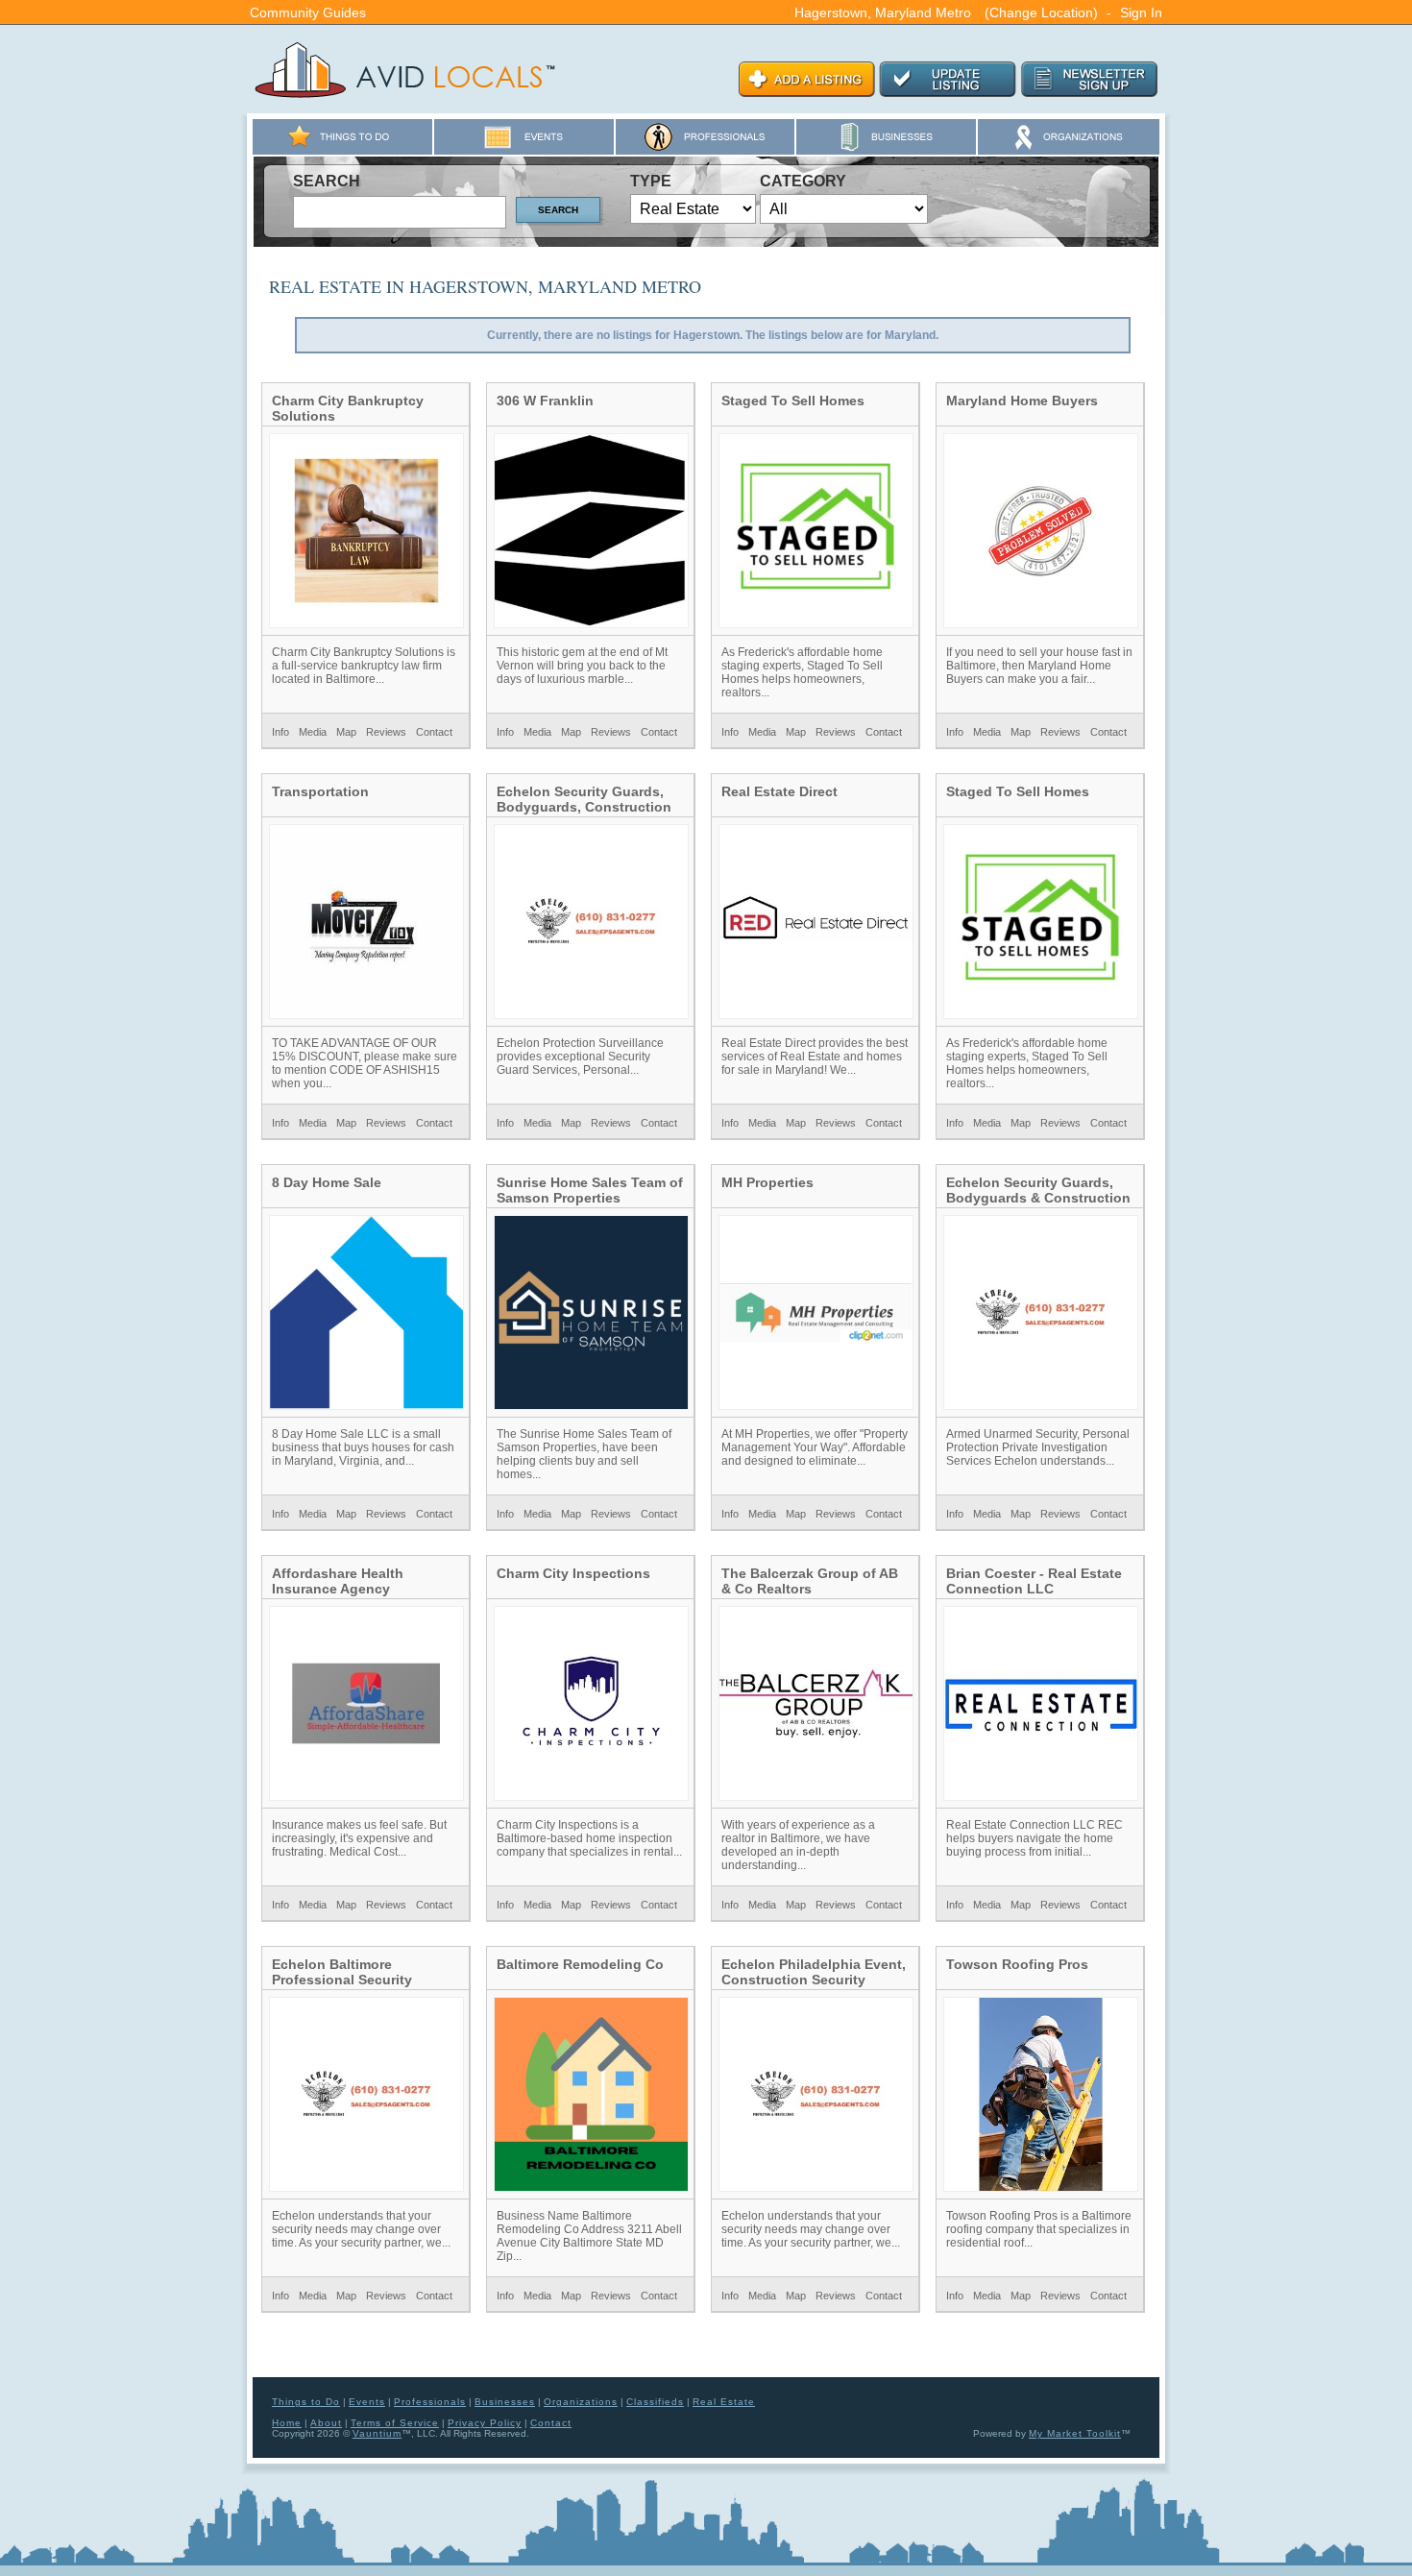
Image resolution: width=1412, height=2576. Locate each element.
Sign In (1141, 12)
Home (287, 2423)
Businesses (505, 2402)
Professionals (430, 2402)
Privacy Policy (485, 2423)
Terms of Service (395, 2423)
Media (313, 732)
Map (346, 732)
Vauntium (377, 2433)
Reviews (386, 732)
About (326, 2423)
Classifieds (655, 2402)
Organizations (581, 2402)
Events (367, 2402)
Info (280, 732)
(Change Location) (1041, 12)
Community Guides (308, 12)
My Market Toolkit (1075, 2433)
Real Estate (724, 2402)
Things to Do (306, 2402)
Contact (434, 732)
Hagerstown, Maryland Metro (883, 12)
